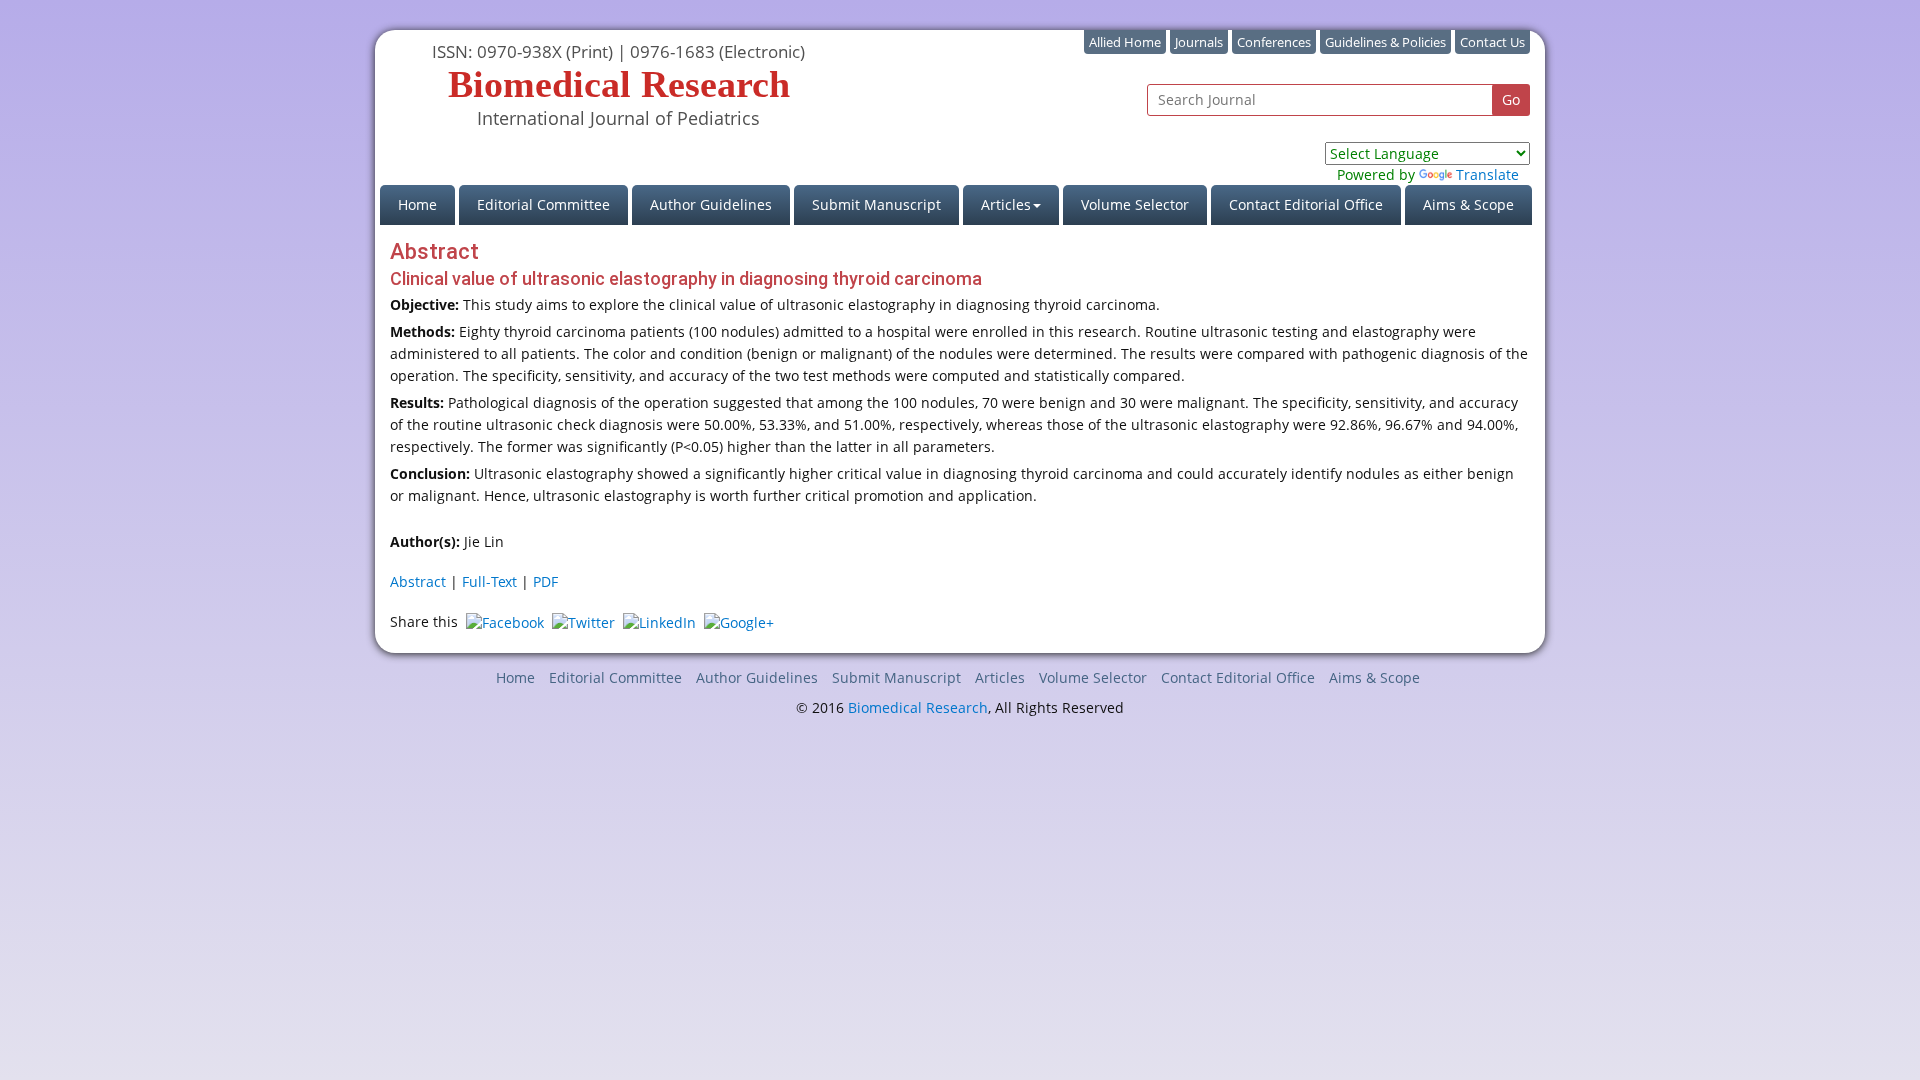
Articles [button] (1006, 204)
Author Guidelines (711, 204)
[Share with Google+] (739, 621)
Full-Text (489, 581)
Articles (1000, 677)
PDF (545, 581)
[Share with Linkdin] (659, 621)
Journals (1199, 42)
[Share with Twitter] (583, 621)
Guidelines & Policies (1385, 42)
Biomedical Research (918, 707)
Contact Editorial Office (1306, 204)
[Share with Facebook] (505, 621)
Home (426, 204)
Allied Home (1125, 42)
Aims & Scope (1468, 204)
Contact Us (1492, 42)
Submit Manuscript (876, 204)
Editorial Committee (543, 204)
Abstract (418, 581)
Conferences (1274, 42)
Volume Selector (1135, 204)
